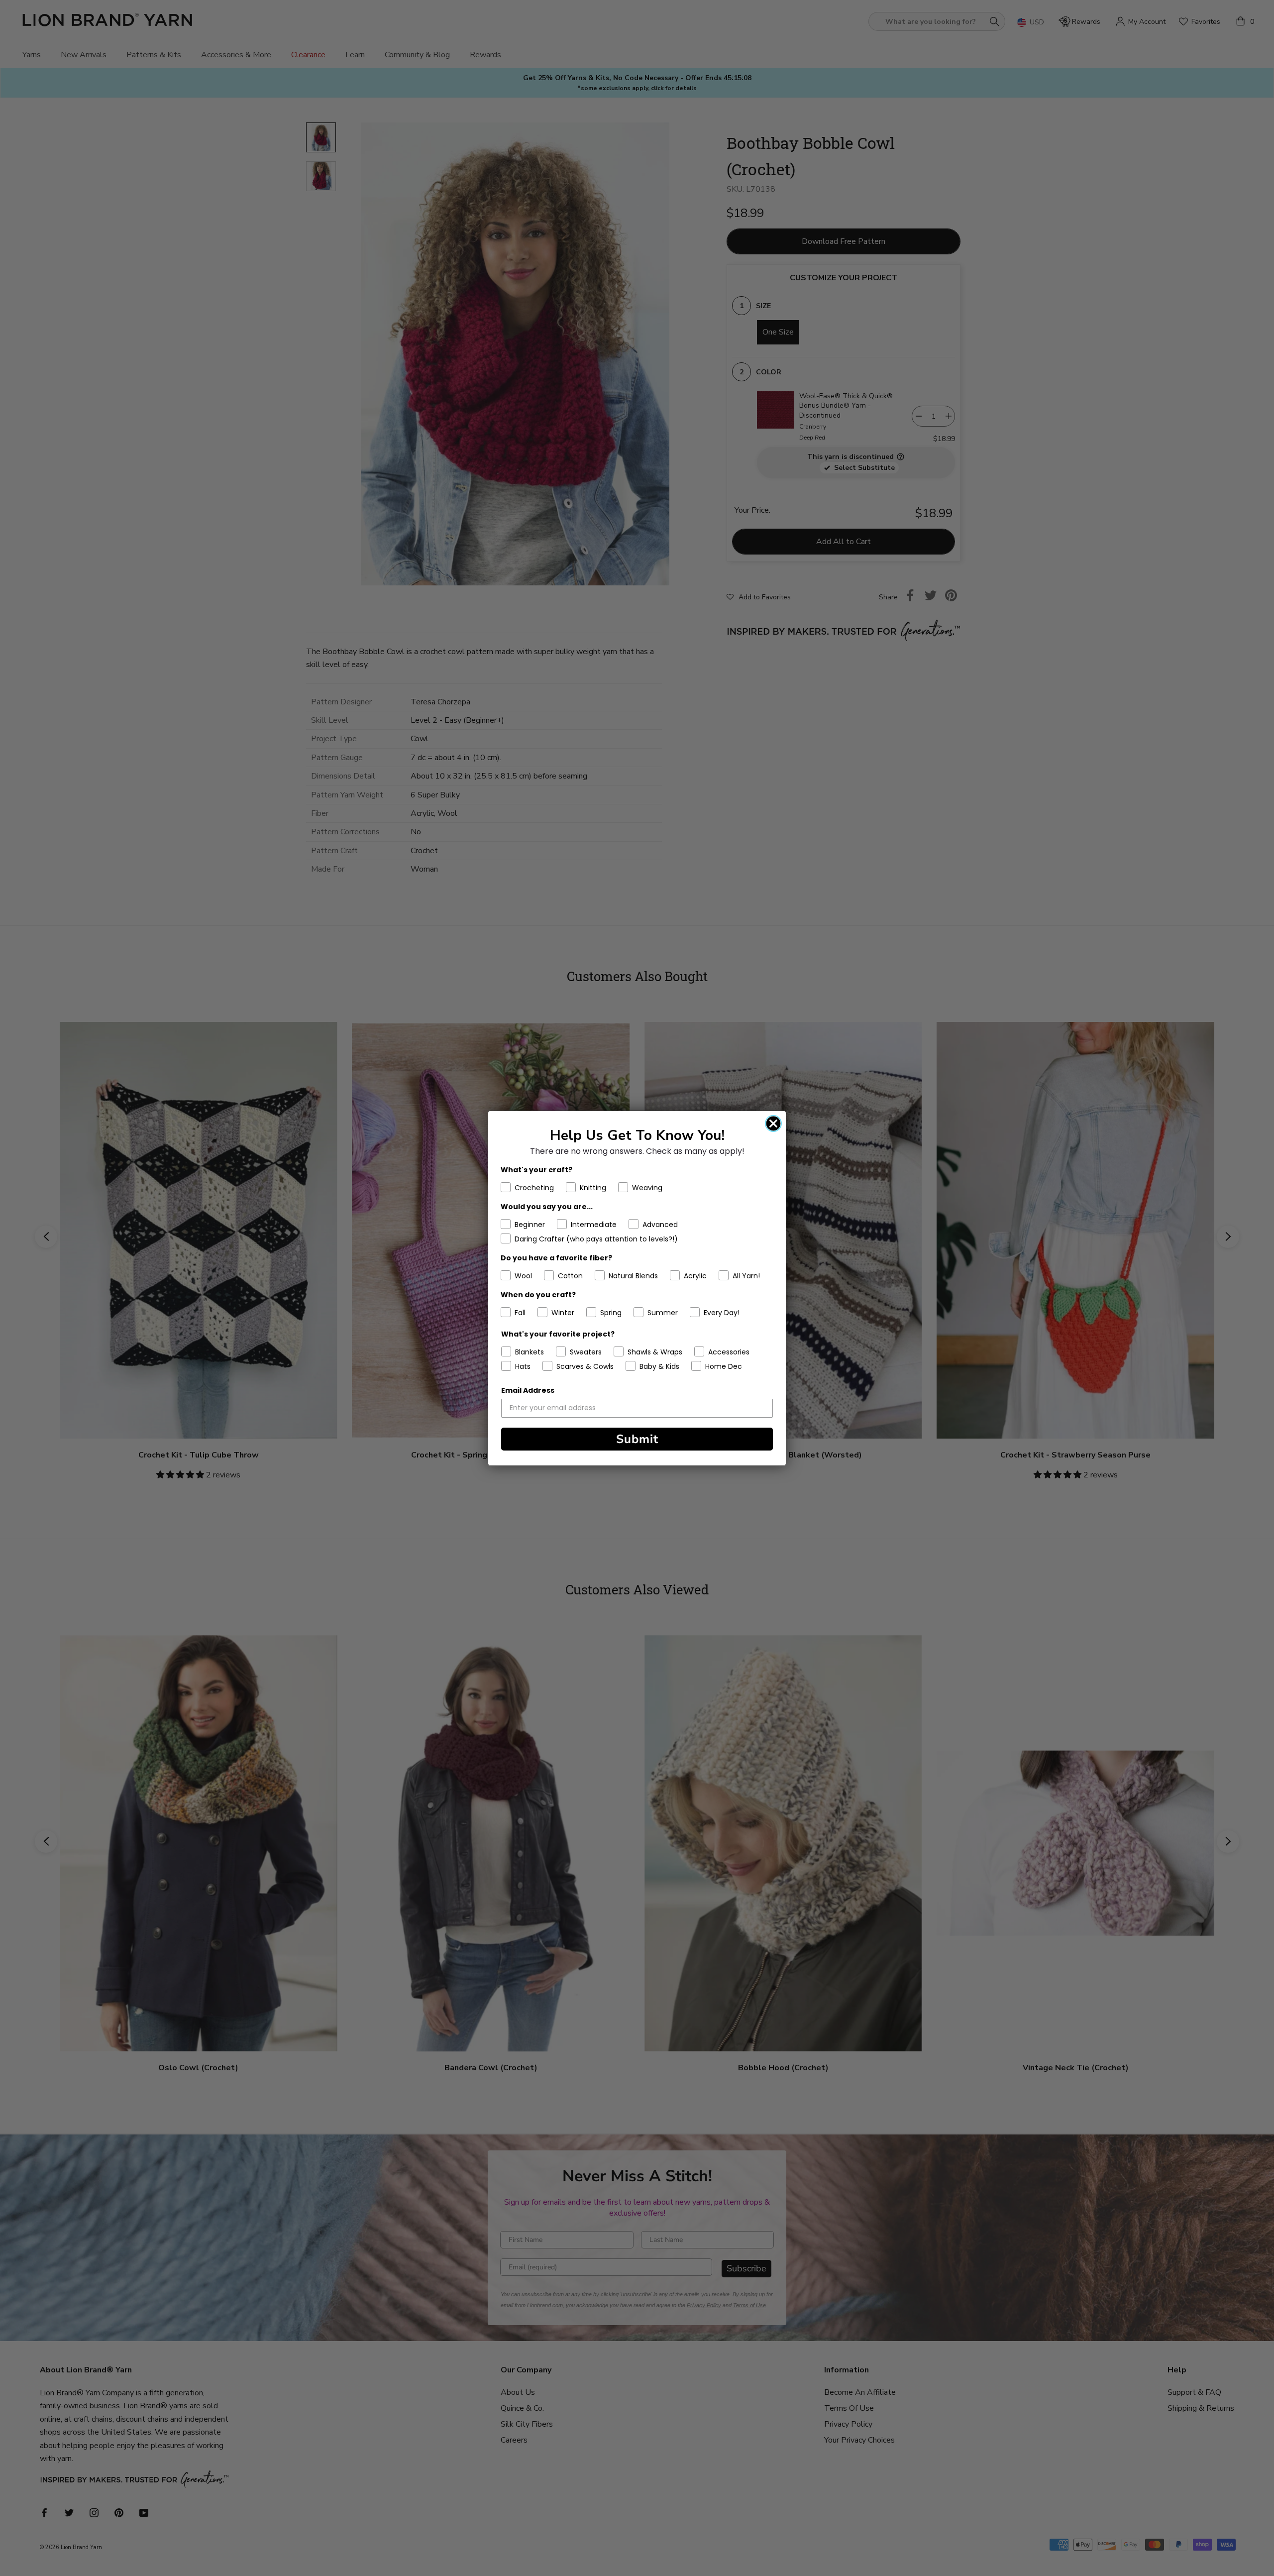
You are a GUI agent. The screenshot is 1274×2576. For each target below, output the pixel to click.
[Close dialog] (773, 1123)
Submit (637, 1439)
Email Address (528, 1390)
